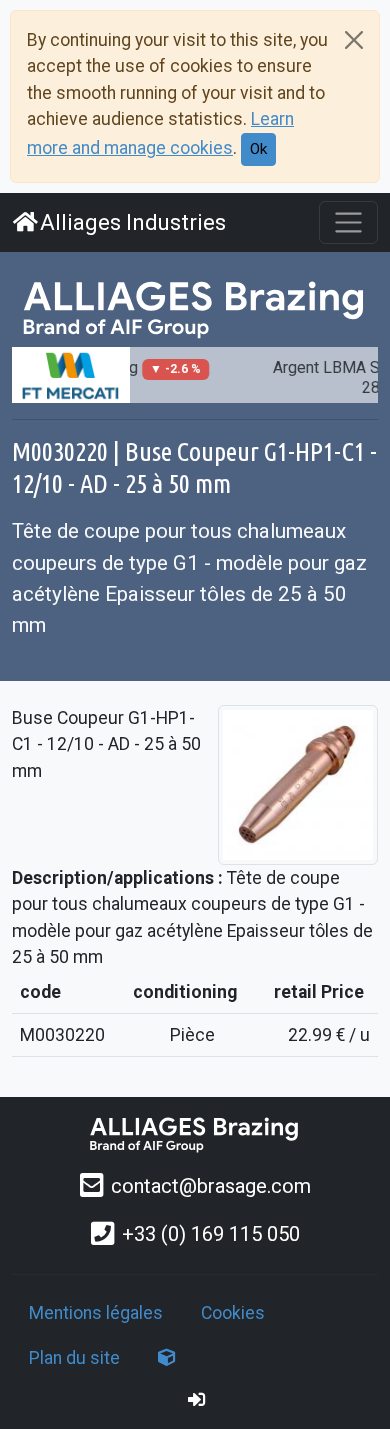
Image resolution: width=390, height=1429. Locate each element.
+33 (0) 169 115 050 (211, 1234)
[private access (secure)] (197, 1400)
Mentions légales (96, 1313)
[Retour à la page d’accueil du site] (195, 308)
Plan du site (74, 1358)
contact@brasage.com (211, 1186)
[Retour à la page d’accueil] (195, 1133)
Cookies (233, 1313)
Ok (258, 149)
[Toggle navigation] (348, 222)
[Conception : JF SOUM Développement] (167, 1358)
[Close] (354, 40)
